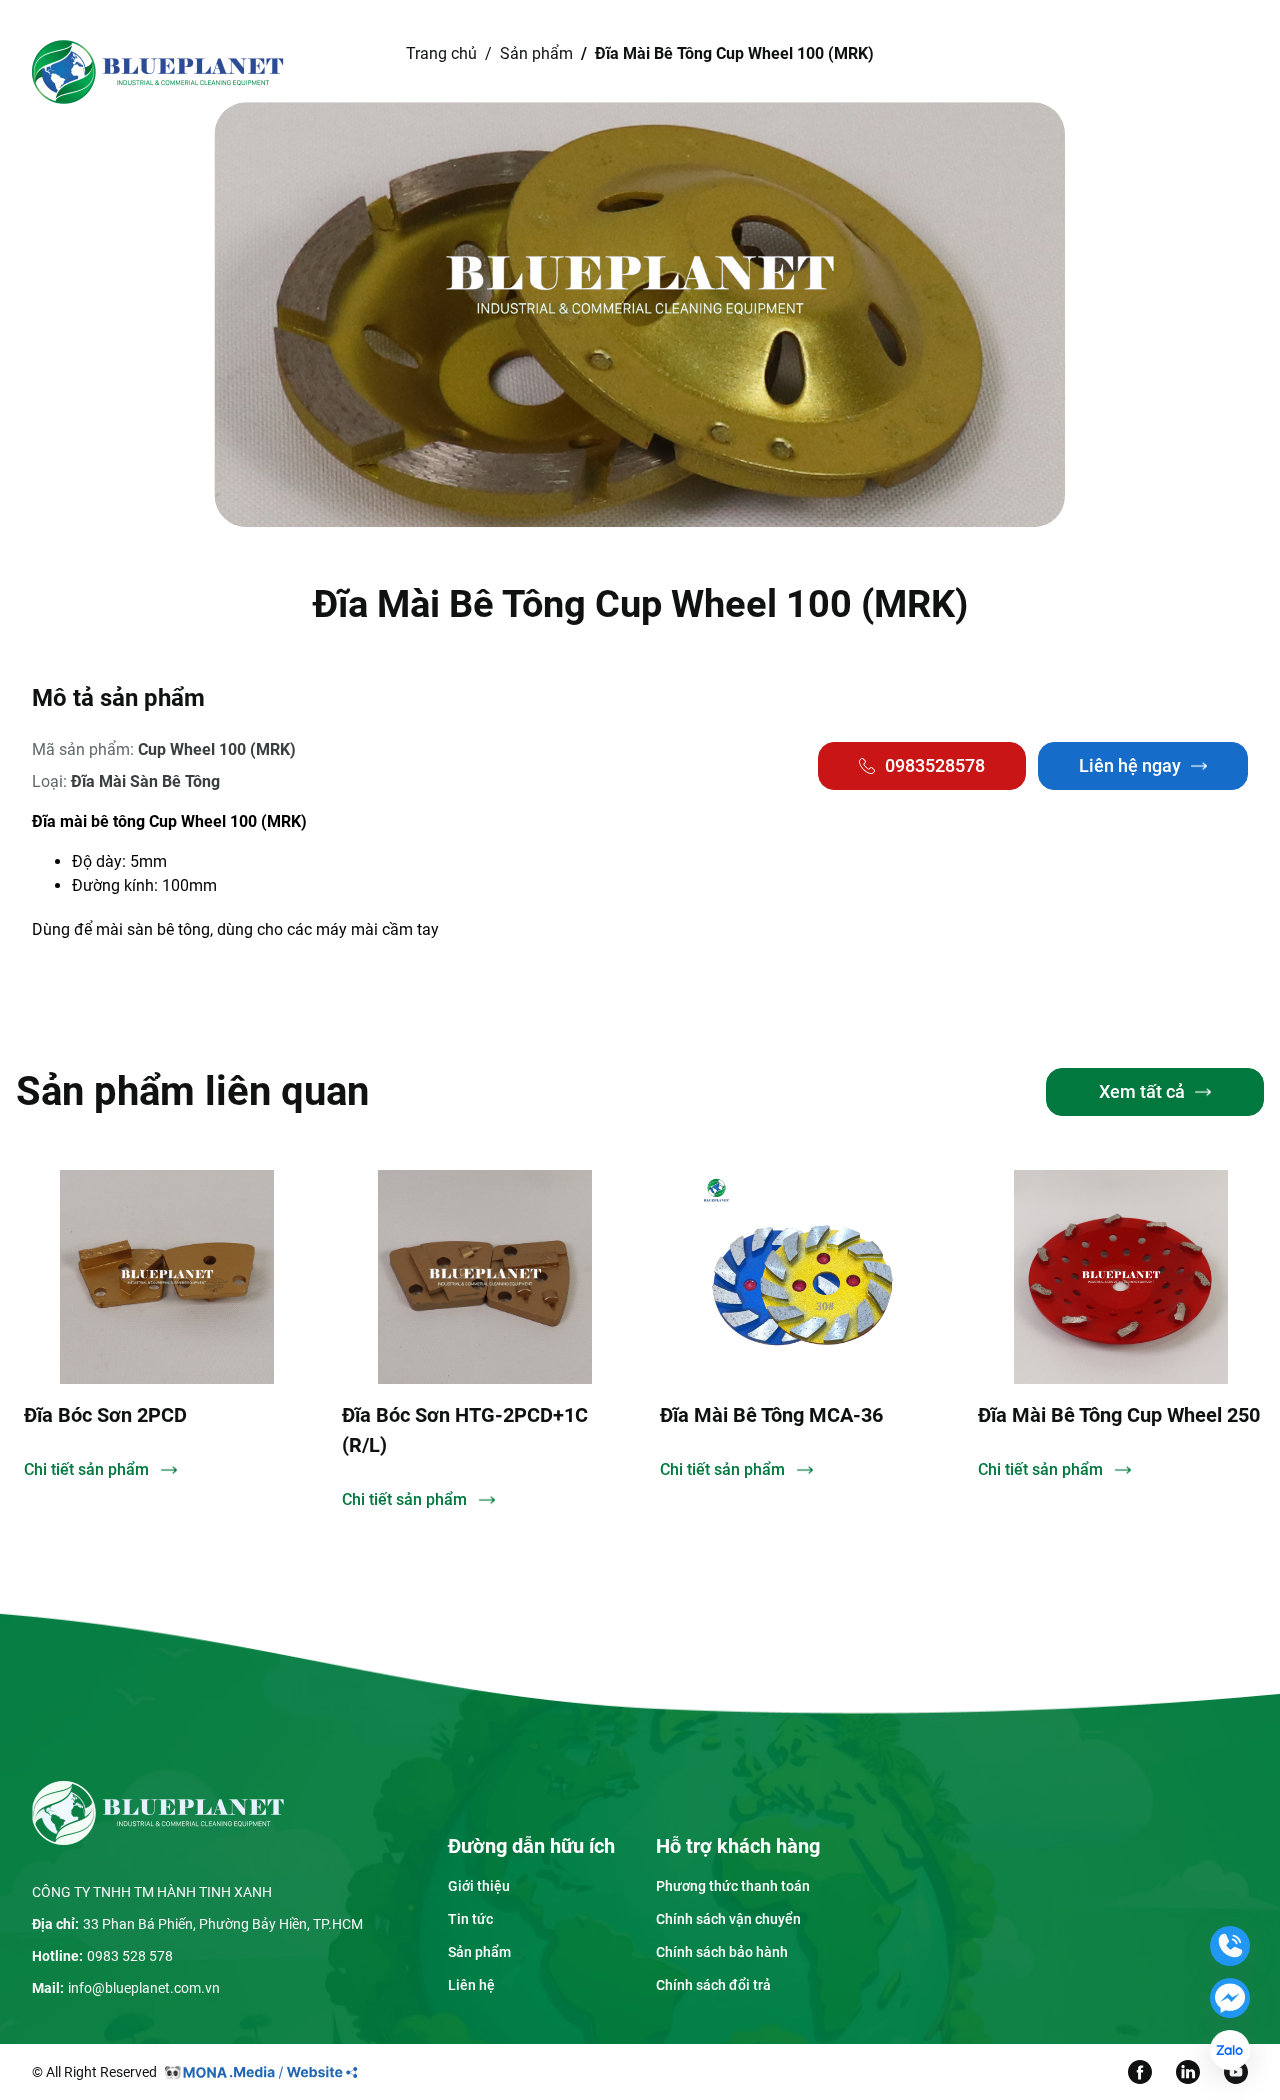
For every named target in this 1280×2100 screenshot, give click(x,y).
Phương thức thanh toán (733, 1886)
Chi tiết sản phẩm (86, 1469)
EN (1108, 71)
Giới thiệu (521, 71)
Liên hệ (838, 71)
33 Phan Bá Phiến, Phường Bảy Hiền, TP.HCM (223, 1924)
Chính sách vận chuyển (728, 1919)
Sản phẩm (636, 71)
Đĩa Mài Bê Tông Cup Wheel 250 (1119, 1415)
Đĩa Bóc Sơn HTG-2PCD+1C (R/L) (465, 1430)
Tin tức (743, 71)
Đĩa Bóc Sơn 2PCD (105, 1415)
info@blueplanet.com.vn (144, 1988)
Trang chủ (420, 71)
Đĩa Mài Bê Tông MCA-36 (771, 1415)
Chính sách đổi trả (713, 1985)
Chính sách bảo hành (722, 1952)
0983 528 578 (130, 1956)
